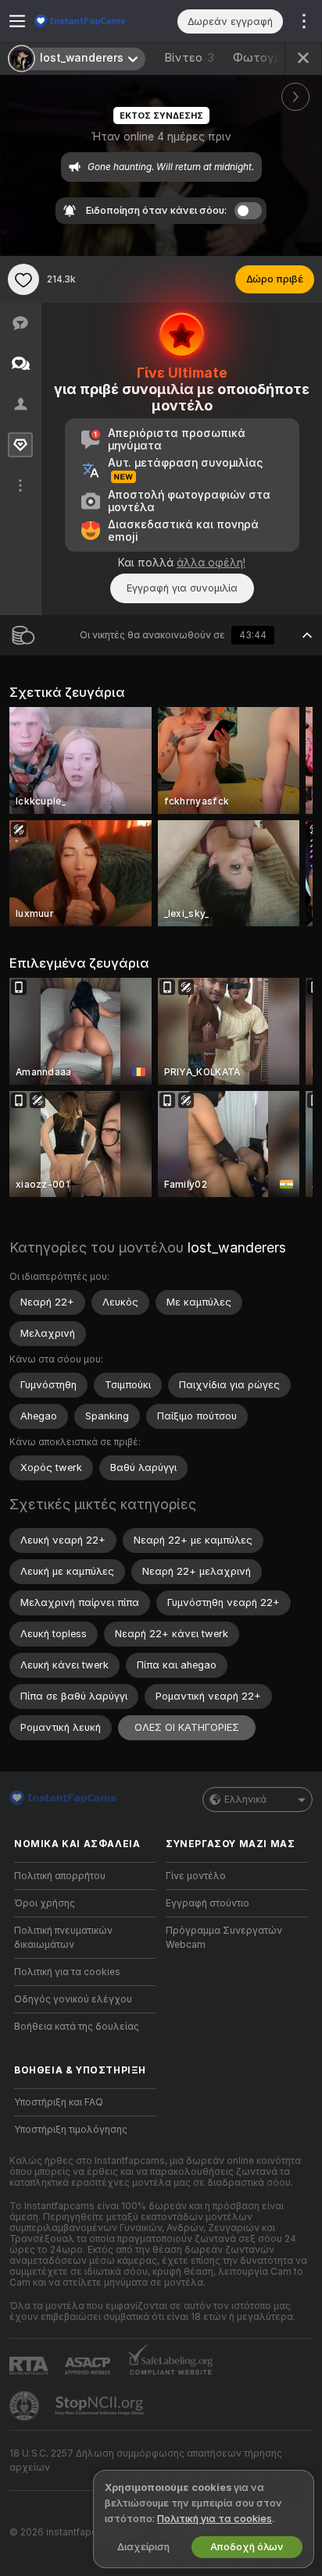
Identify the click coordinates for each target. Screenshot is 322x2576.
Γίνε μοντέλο (196, 1876)
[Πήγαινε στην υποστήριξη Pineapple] (26, 2406)
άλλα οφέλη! (211, 563)
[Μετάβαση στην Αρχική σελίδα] (98, 21)
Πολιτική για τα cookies (67, 1972)
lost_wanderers (237, 1247)
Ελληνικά (245, 1800)
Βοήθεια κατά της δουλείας (77, 2027)
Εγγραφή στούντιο (208, 1903)
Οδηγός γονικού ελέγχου (73, 1999)
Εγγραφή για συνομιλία (182, 588)
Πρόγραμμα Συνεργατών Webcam (224, 1938)
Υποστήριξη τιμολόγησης (71, 2130)
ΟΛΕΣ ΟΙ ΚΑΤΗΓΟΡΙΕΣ (187, 1727)
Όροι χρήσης (45, 1903)
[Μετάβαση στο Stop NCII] (101, 2406)
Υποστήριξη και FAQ (59, 2102)
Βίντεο (189, 58)
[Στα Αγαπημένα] (23, 279)
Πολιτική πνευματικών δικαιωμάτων (63, 1938)
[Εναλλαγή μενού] (17, 21)
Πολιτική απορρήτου (60, 1876)
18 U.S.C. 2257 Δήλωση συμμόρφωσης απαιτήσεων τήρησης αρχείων (146, 2461)
